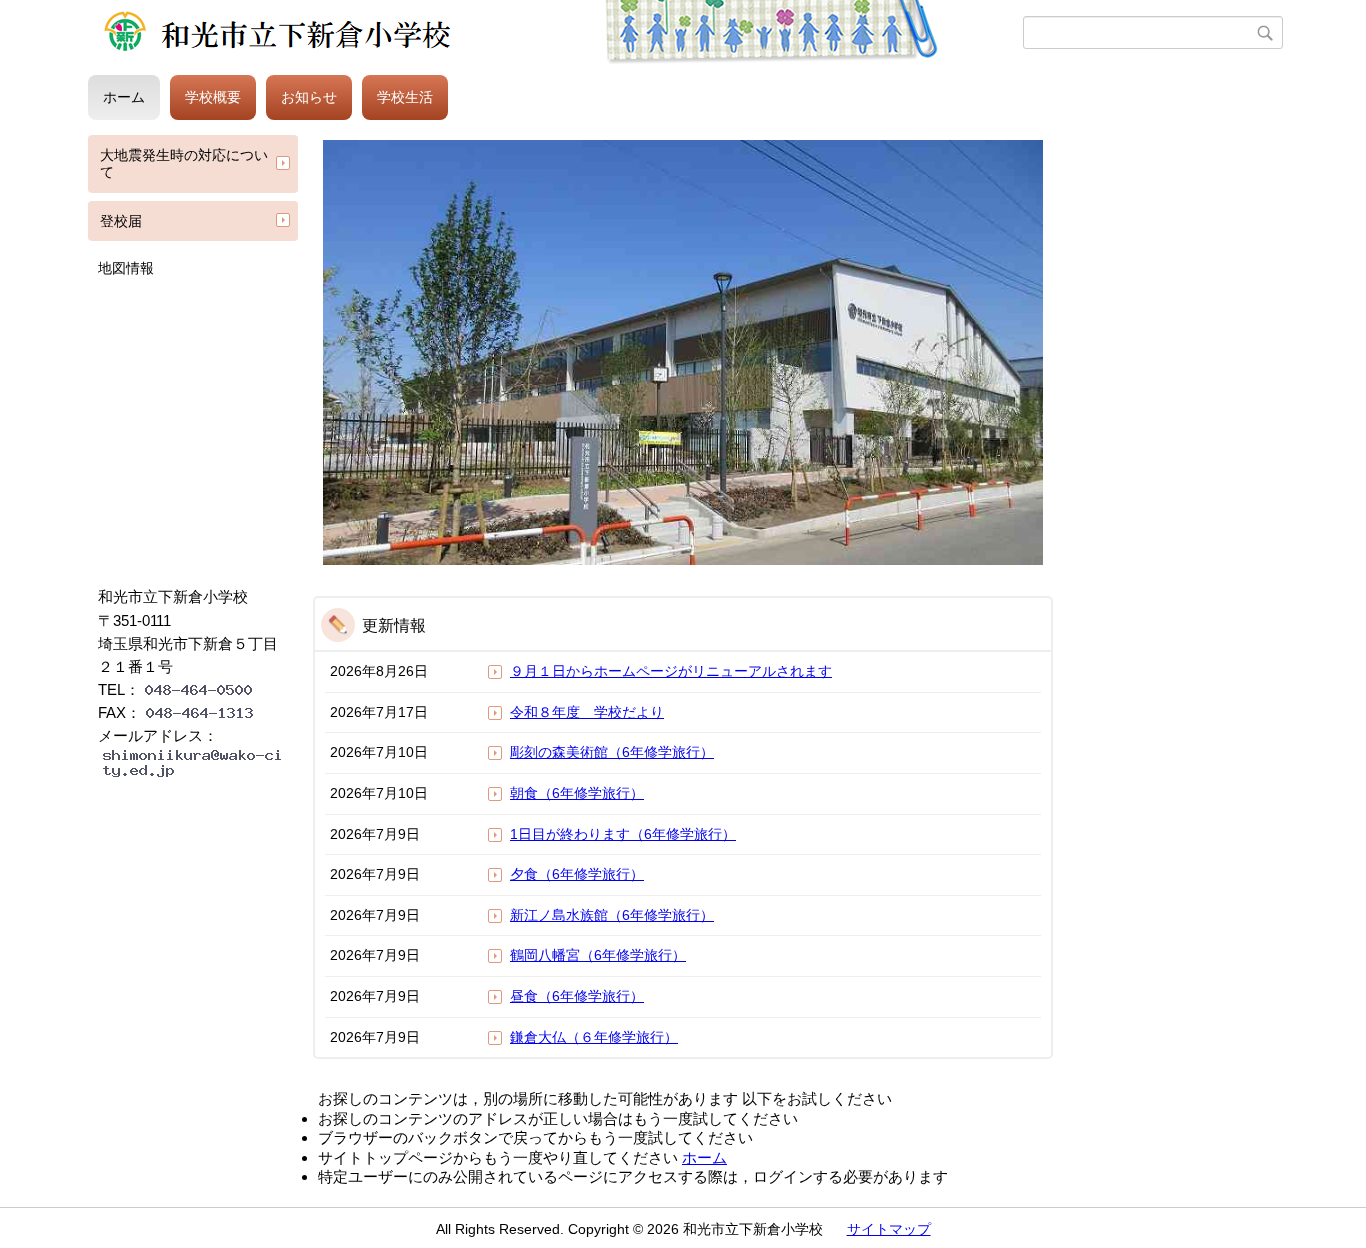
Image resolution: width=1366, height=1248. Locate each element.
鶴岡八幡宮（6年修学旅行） (598, 955)
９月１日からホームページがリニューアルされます (671, 671)
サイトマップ (889, 1229)
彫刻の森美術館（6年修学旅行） (612, 752)
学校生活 (405, 97)
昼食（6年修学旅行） (577, 996)
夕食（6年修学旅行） (577, 874)
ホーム (124, 97)
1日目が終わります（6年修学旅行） (623, 834)
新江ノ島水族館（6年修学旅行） (612, 915)
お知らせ (309, 97)
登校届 (121, 221)
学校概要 (213, 97)
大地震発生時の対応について (184, 163)
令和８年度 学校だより (587, 712)
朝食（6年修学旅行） (577, 793)
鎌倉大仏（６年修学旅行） (594, 1037)
